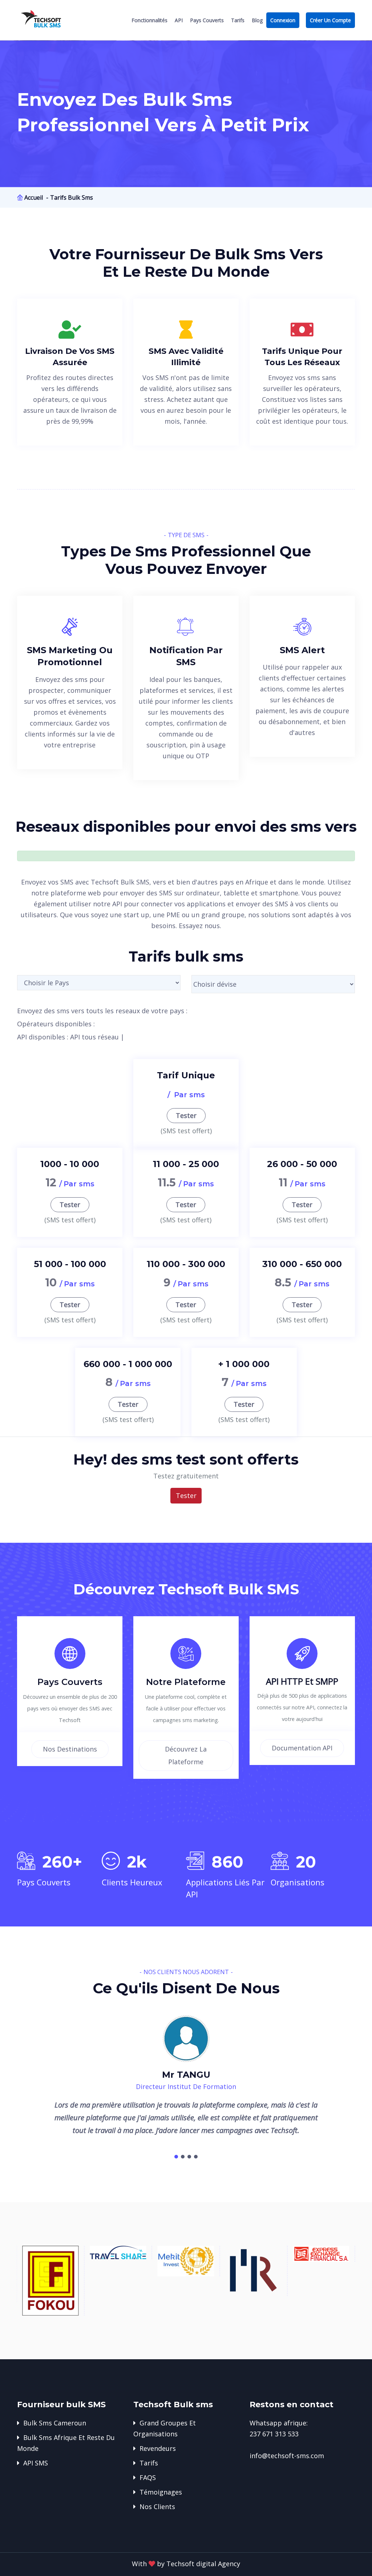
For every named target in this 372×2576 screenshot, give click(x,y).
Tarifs (238, 20)
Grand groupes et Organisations (165, 2428)
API (179, 20)
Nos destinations (70, 1749)
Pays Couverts (207, 20)
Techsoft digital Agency (203, 2564)
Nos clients (156, 2507)
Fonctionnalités (149, 20)
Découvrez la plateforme (186, 1755)
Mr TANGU (186, 2075)
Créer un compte (330, 20)
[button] (176, 2157)
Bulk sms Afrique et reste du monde (66, 2443)
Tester (186, 1115)
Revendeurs (157, 2448)
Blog (257, 20)
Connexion (283, 20)
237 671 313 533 (274, 2434)
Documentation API (302, 1748)
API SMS (35, 2463)
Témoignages (160, 2492)
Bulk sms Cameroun (54, 2423)
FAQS (147, 2477)
